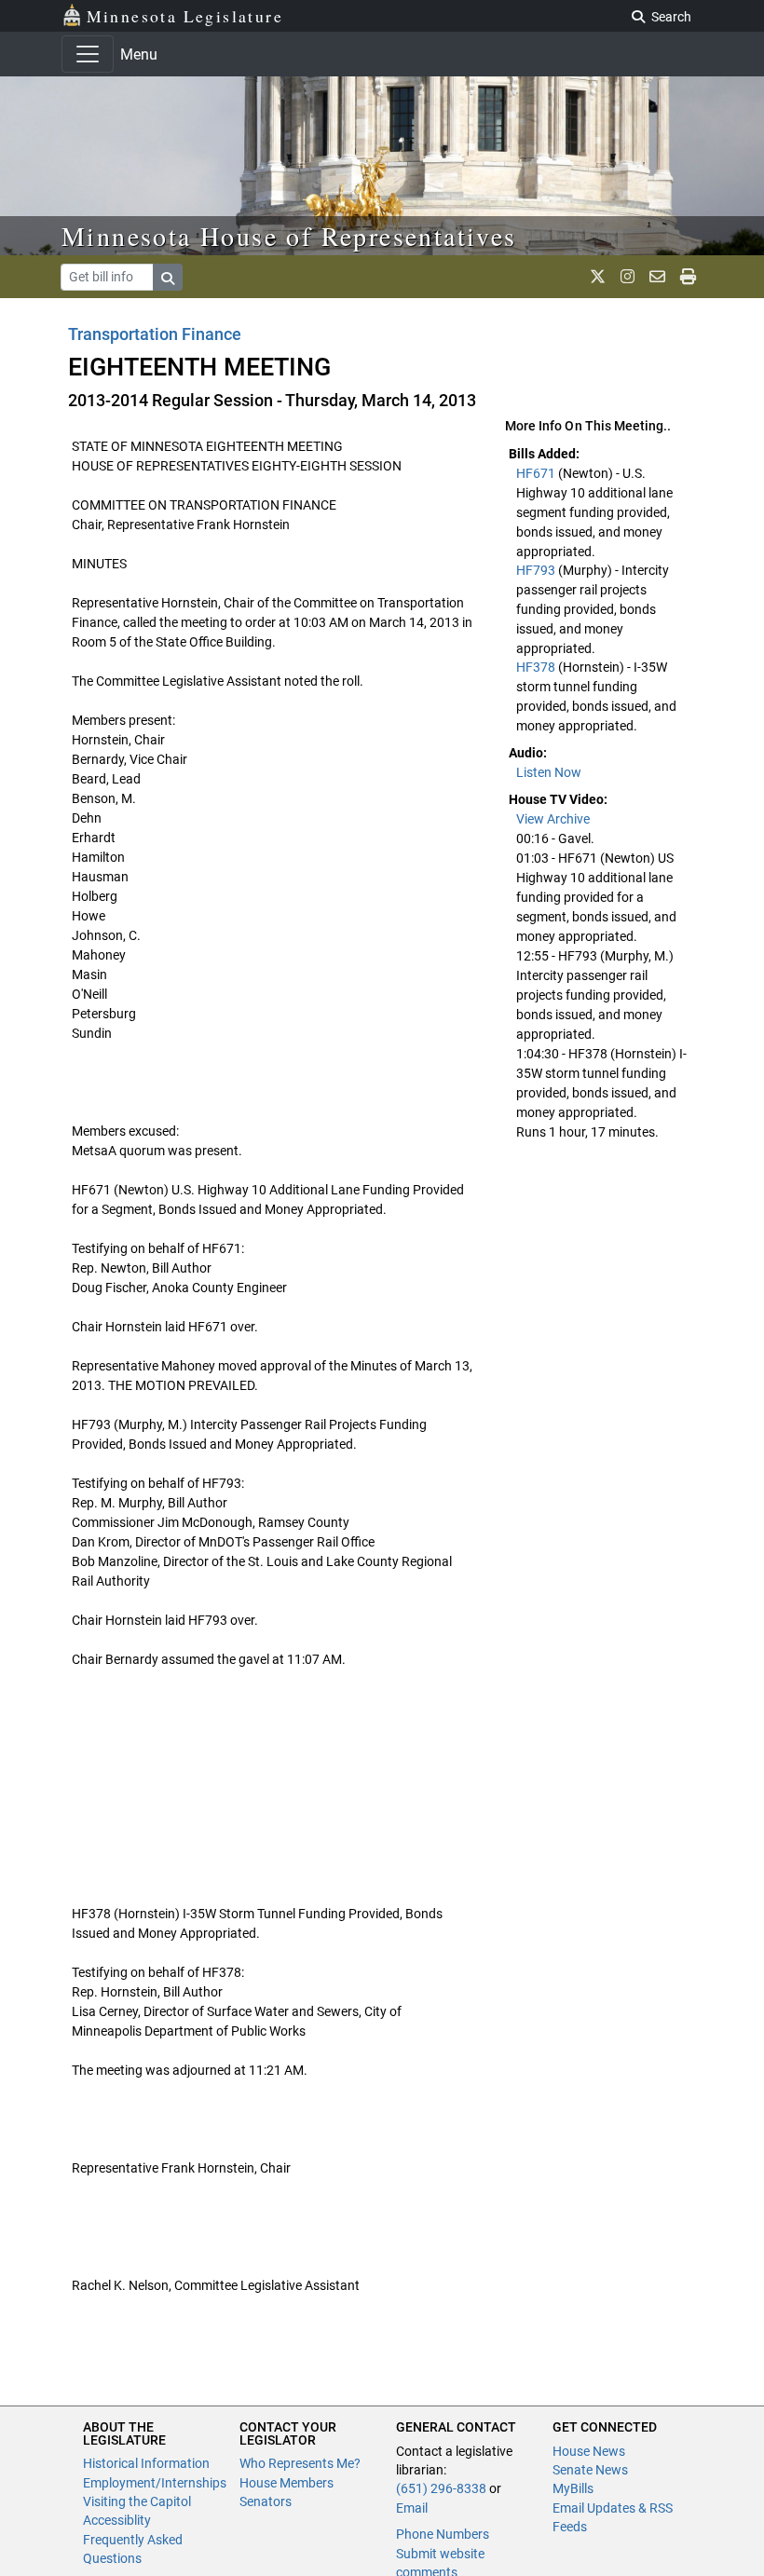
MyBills (573, 2488)
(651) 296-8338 (441, 2488)
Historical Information (146, 2463)
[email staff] (657, 277)
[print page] (688, 277)
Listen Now (549, 772)
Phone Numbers (443, 2534)
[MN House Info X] (598, 277)
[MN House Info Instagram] (628, 277)
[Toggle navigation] (88, 54)
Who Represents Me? (300, 2463)
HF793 (537, 570)
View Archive (553, 819)
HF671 (537, 473)
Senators (266, 2501)
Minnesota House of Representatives (289, 236)
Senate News (590, 2470)
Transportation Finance (155, 334)
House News (589, 2451)
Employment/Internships (155, 2483)
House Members (286, 2483)
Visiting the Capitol (137, 2501)
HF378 (537, 667)
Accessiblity (117, 2520)
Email (412, 2508)
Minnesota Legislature (185, 16)
